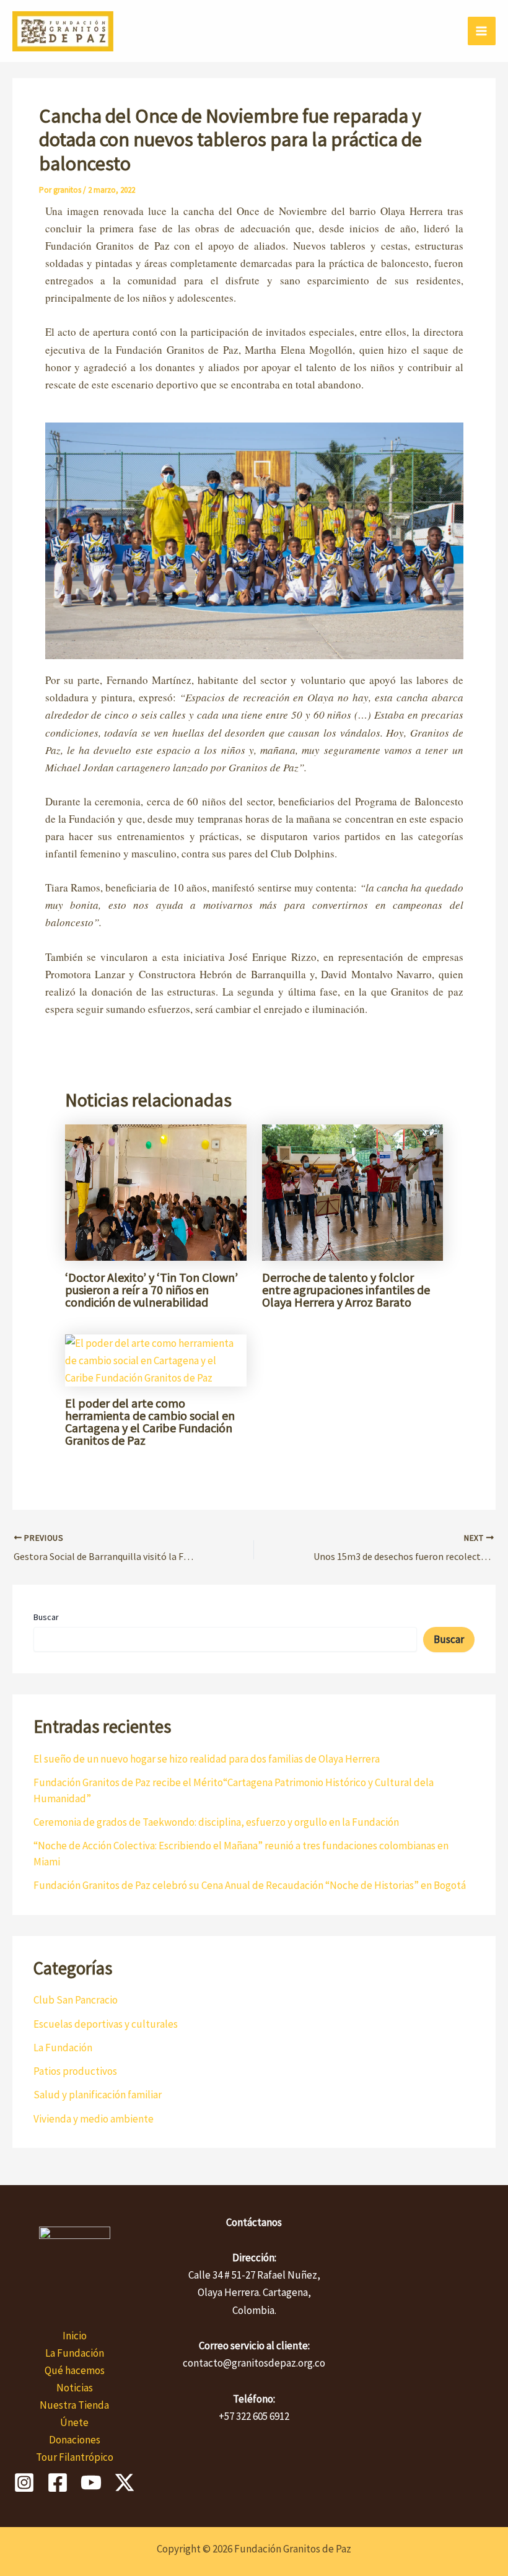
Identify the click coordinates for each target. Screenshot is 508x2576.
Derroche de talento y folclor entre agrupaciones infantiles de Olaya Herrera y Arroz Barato (346, 1290)
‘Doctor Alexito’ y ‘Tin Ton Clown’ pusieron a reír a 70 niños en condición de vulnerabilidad (151, 1290)
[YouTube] (91, 2482)
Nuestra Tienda (74, 2405)
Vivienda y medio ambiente (94, 2119)
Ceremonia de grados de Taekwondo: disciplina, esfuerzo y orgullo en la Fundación (216, 1822)
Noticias (75, 2388)
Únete (74, 2422)
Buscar (46, 1617)
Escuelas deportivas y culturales (106, 2024)
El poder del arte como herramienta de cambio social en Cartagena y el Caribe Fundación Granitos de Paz (150, 1422)
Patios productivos (75, 2071)
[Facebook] (58, 2482)
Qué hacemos (75, 2370)
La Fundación (63, 2048)
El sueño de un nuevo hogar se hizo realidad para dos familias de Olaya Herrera (207, 1759)
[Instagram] (24, 2482)
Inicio (75, 2336)
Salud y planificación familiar (98, 2095)
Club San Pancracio (76, 2000)
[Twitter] (125, 2482)
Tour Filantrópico (75, 2457)
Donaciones (75, 2440)
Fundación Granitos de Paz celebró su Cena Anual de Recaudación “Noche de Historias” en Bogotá (250, 1885)
